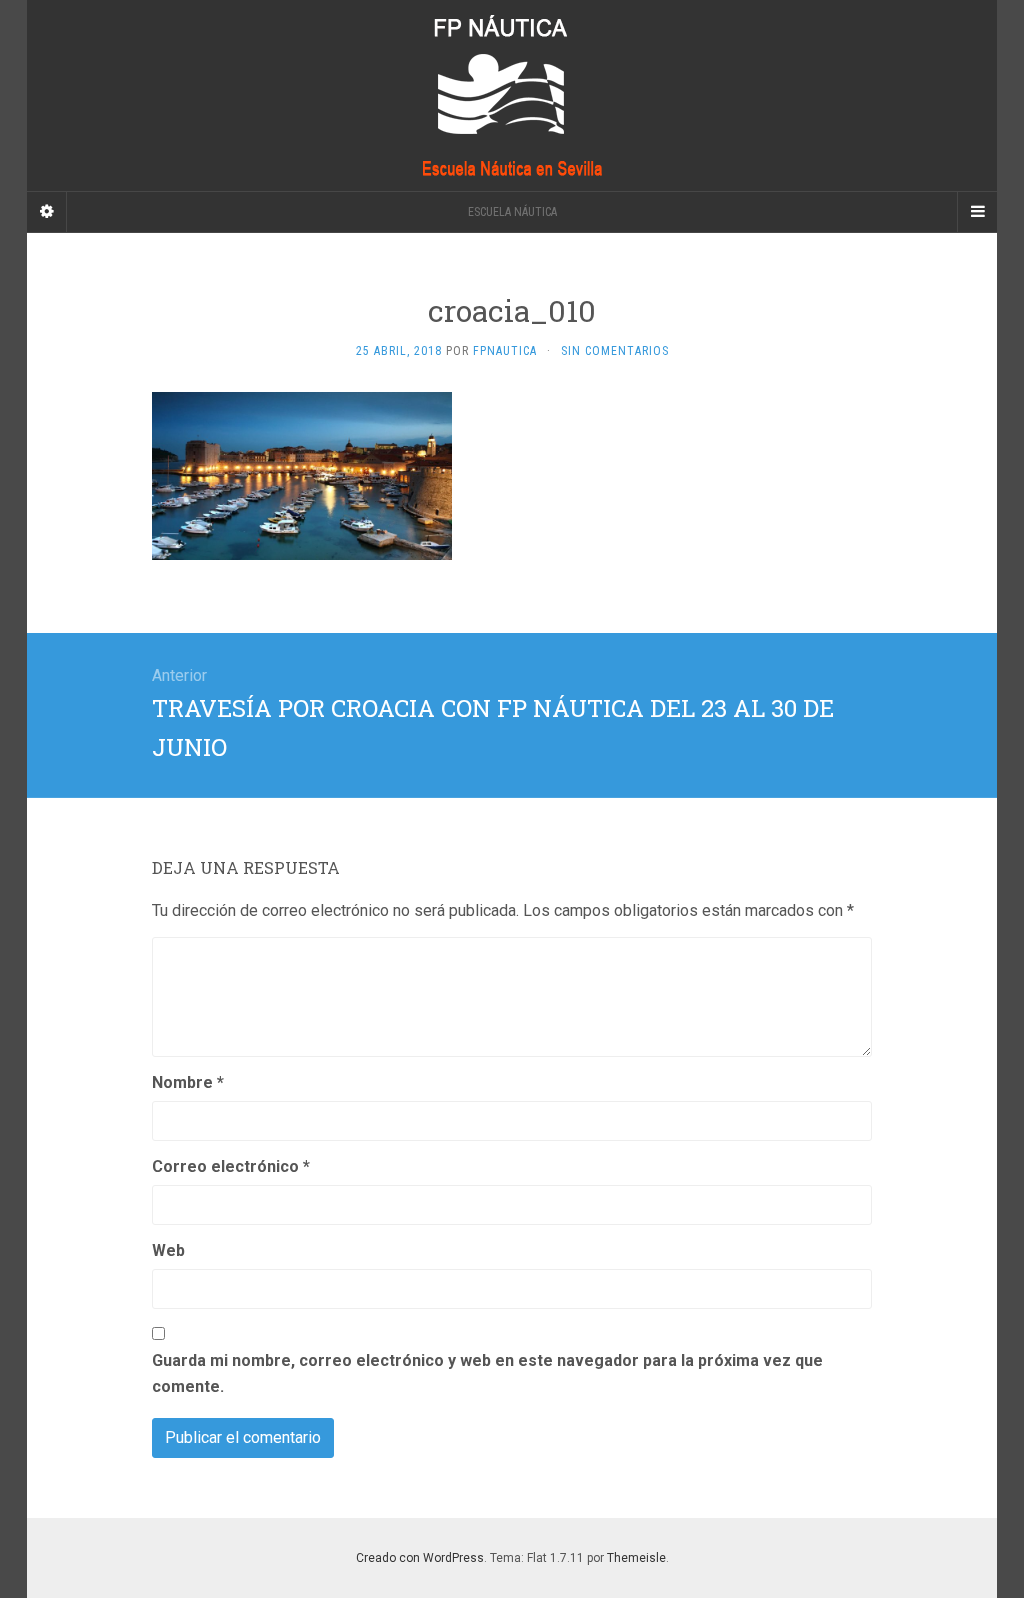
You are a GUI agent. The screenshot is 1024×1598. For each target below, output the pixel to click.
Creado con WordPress (420, 1558)
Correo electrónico (231, 1166)
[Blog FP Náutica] (512, 95)
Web (168, 1250)
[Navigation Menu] (977, 212)
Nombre (188, 1082)
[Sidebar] (47, 212)
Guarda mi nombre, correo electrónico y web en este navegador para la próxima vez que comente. (487, 1373)
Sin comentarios (615, 351)
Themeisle (636, 1558)
